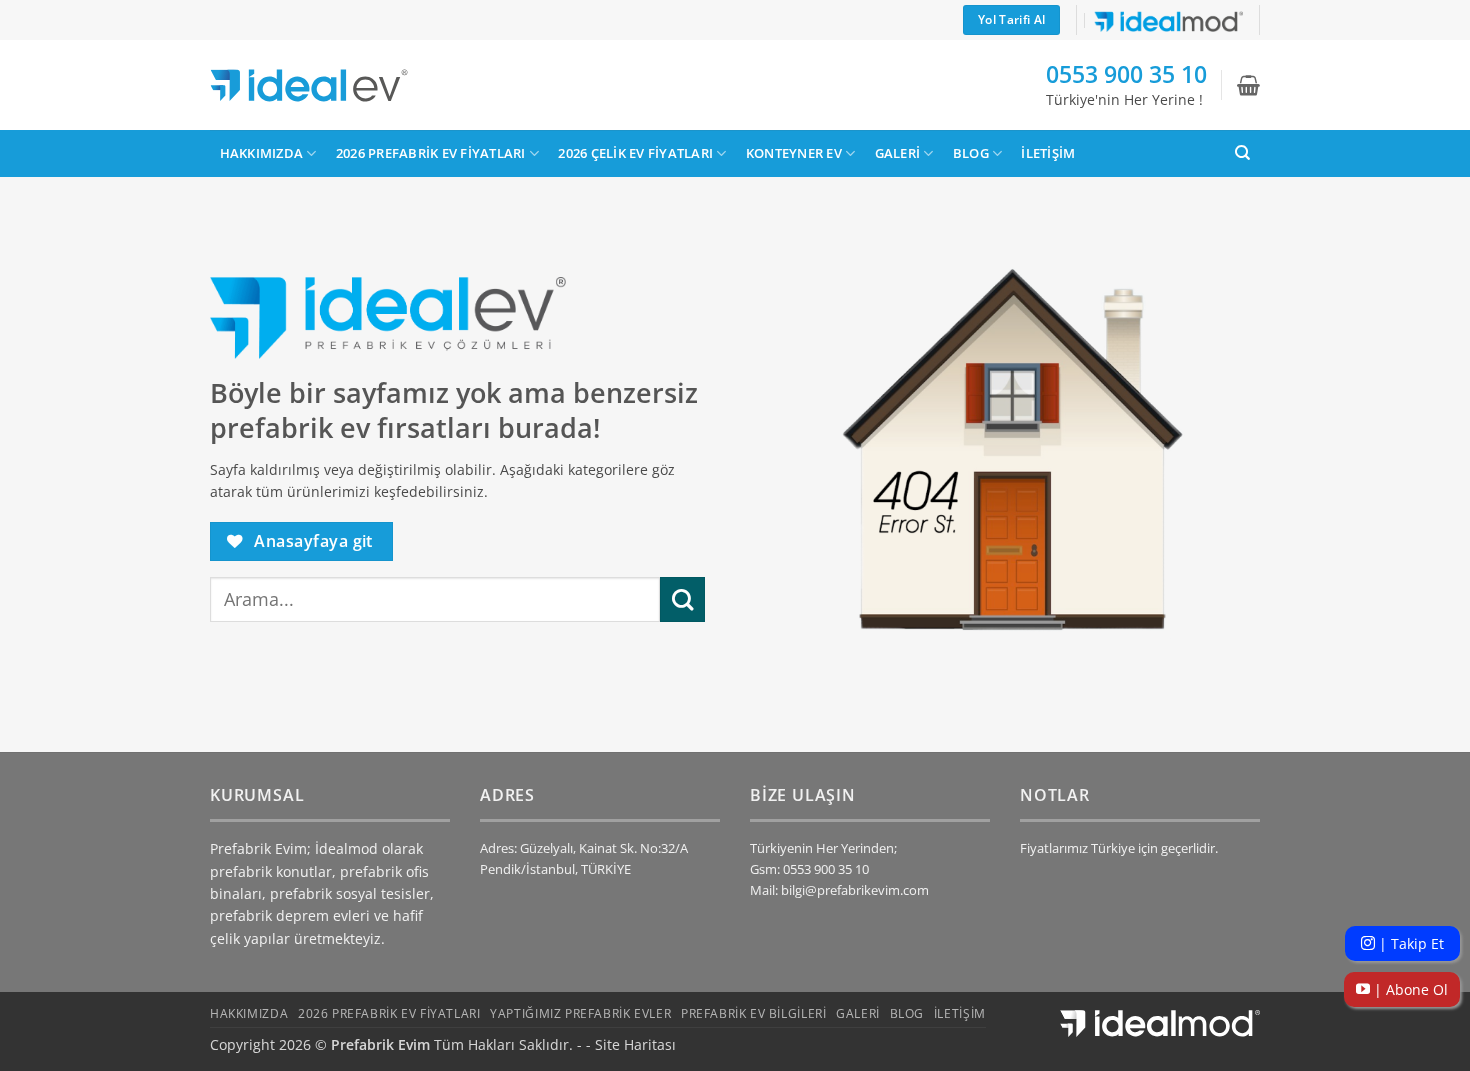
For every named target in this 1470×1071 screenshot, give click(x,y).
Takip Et (1409, 943)
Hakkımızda (262, 153)
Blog (971, 153)
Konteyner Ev (794, 153)
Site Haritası (635, 1044)
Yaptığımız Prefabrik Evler (580, 1013)
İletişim (1048, 153)
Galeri (898, 153)
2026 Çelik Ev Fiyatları (635, 153)
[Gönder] (682, 599)
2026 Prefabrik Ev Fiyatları (431, 153)
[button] (1248, 85)
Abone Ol (1409, 989)
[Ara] (1242, 153)
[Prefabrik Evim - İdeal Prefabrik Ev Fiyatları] (309, 85)
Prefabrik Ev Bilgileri (753, 1013)
